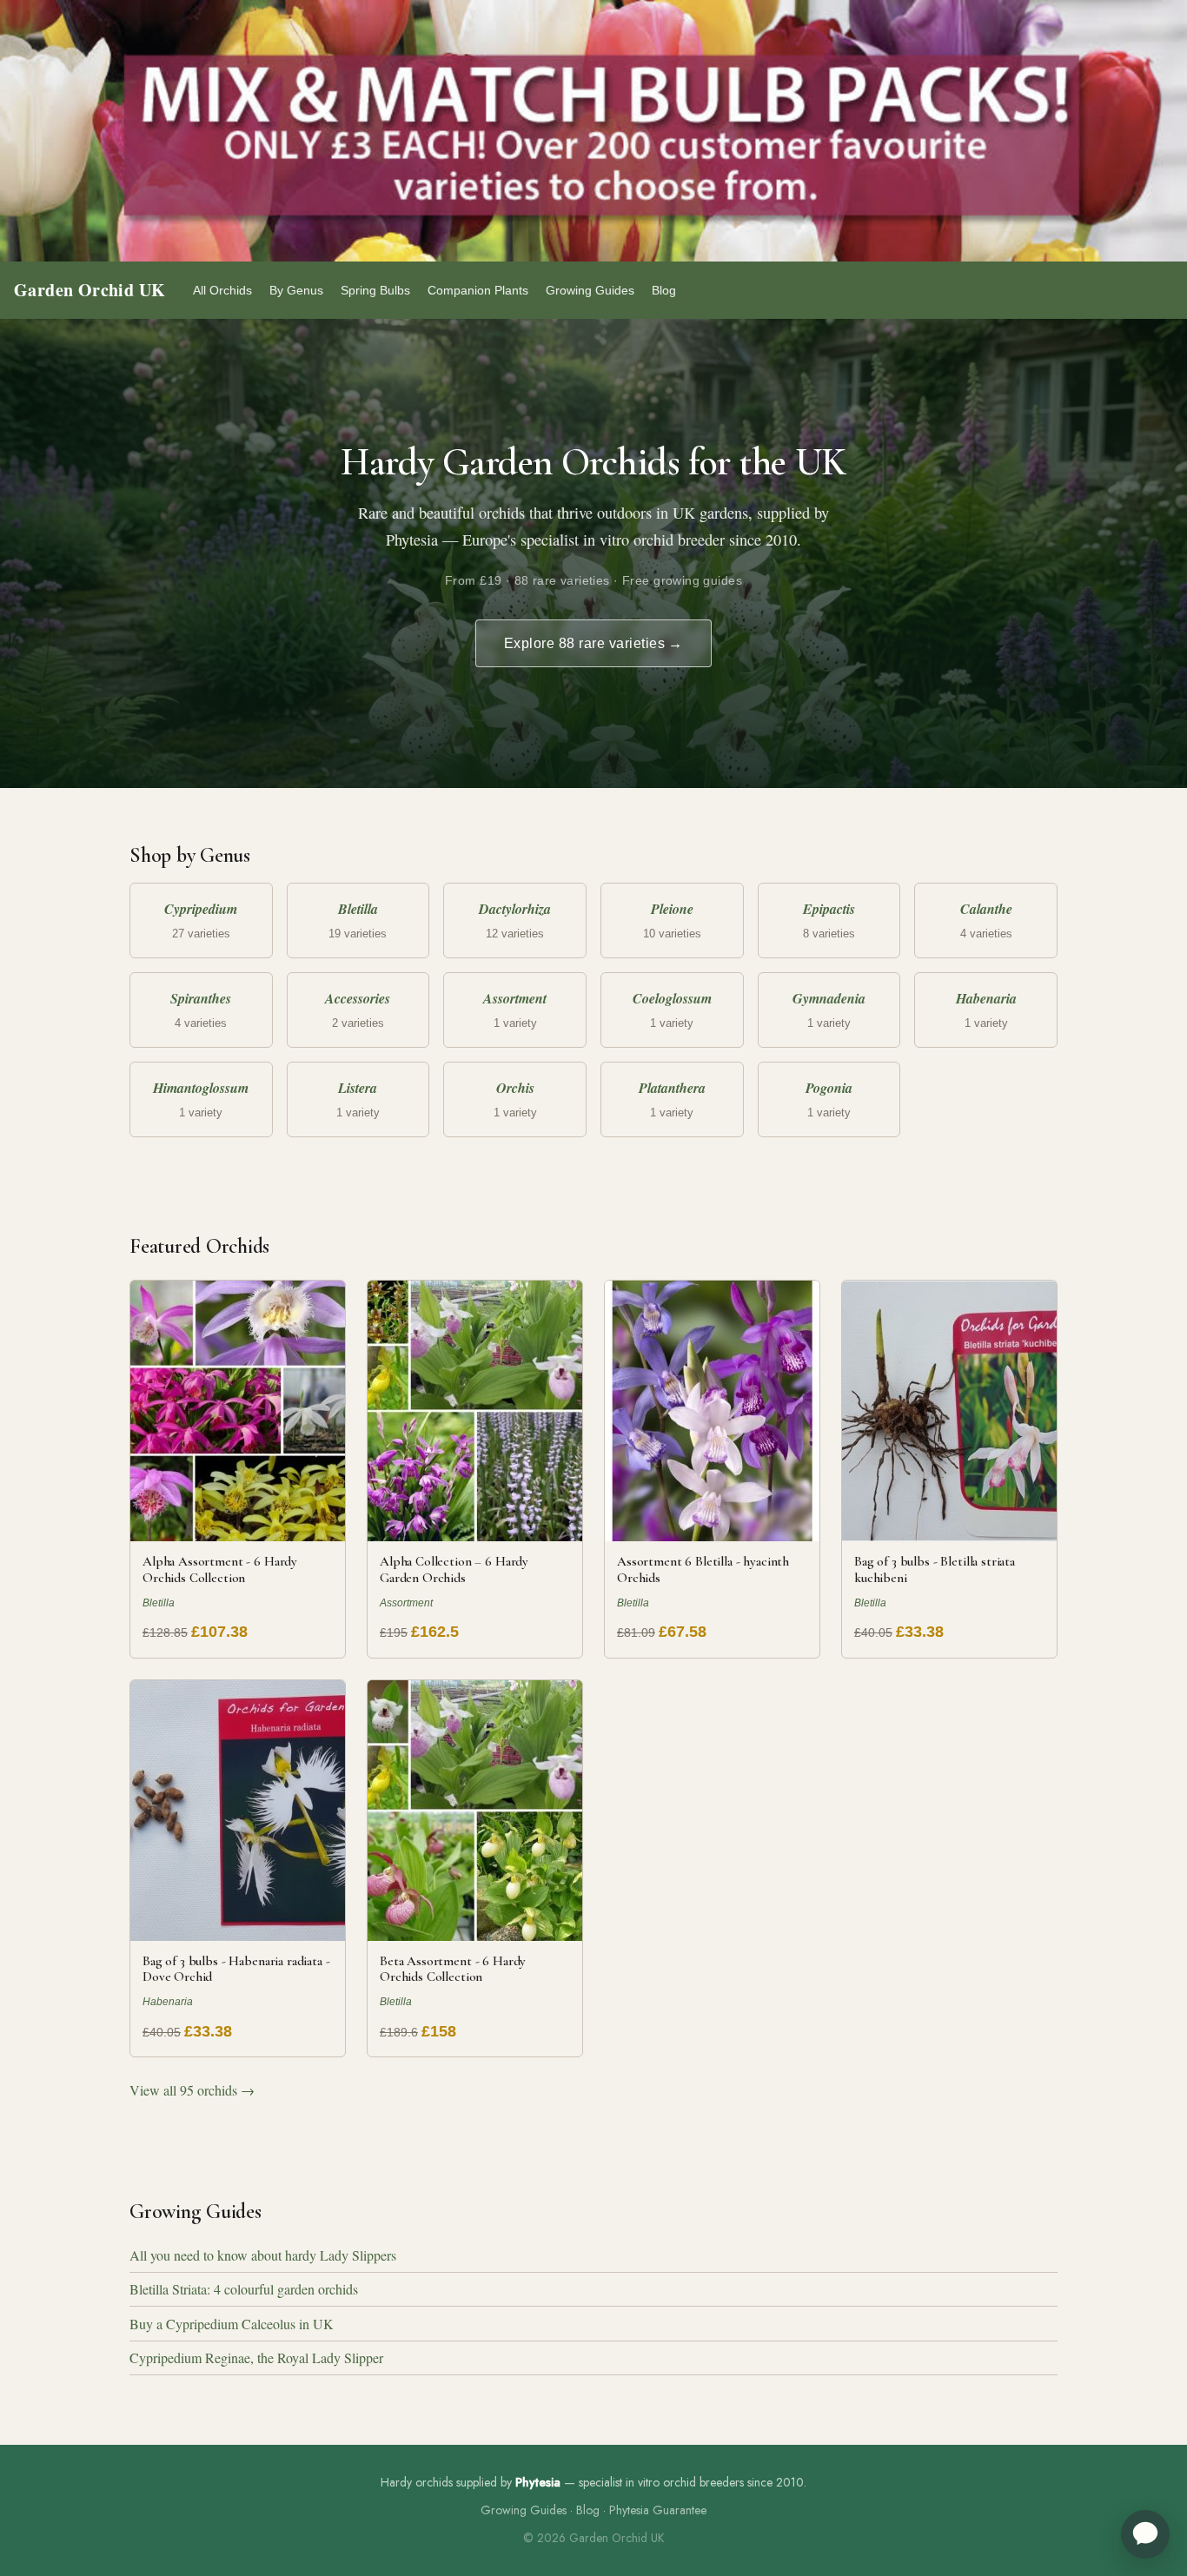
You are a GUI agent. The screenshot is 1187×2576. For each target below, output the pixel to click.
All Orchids (222, 290)
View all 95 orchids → (192, 2090)
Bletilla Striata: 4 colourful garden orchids (244, 2289)
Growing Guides (590, 290)
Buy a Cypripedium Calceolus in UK (232, 2324)
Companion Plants (478, 290)
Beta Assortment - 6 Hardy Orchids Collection (453, 1969)
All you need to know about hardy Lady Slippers (263, 2255)
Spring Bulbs (375, 290)
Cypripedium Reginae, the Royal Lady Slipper (256, 2357)
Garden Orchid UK (90, 290)
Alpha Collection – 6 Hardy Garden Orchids (454, 1569)
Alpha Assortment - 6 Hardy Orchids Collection (220, 1569)
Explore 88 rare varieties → (593, 643)
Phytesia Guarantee (658, 2510)
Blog (664, 290)
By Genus (296, 290)
